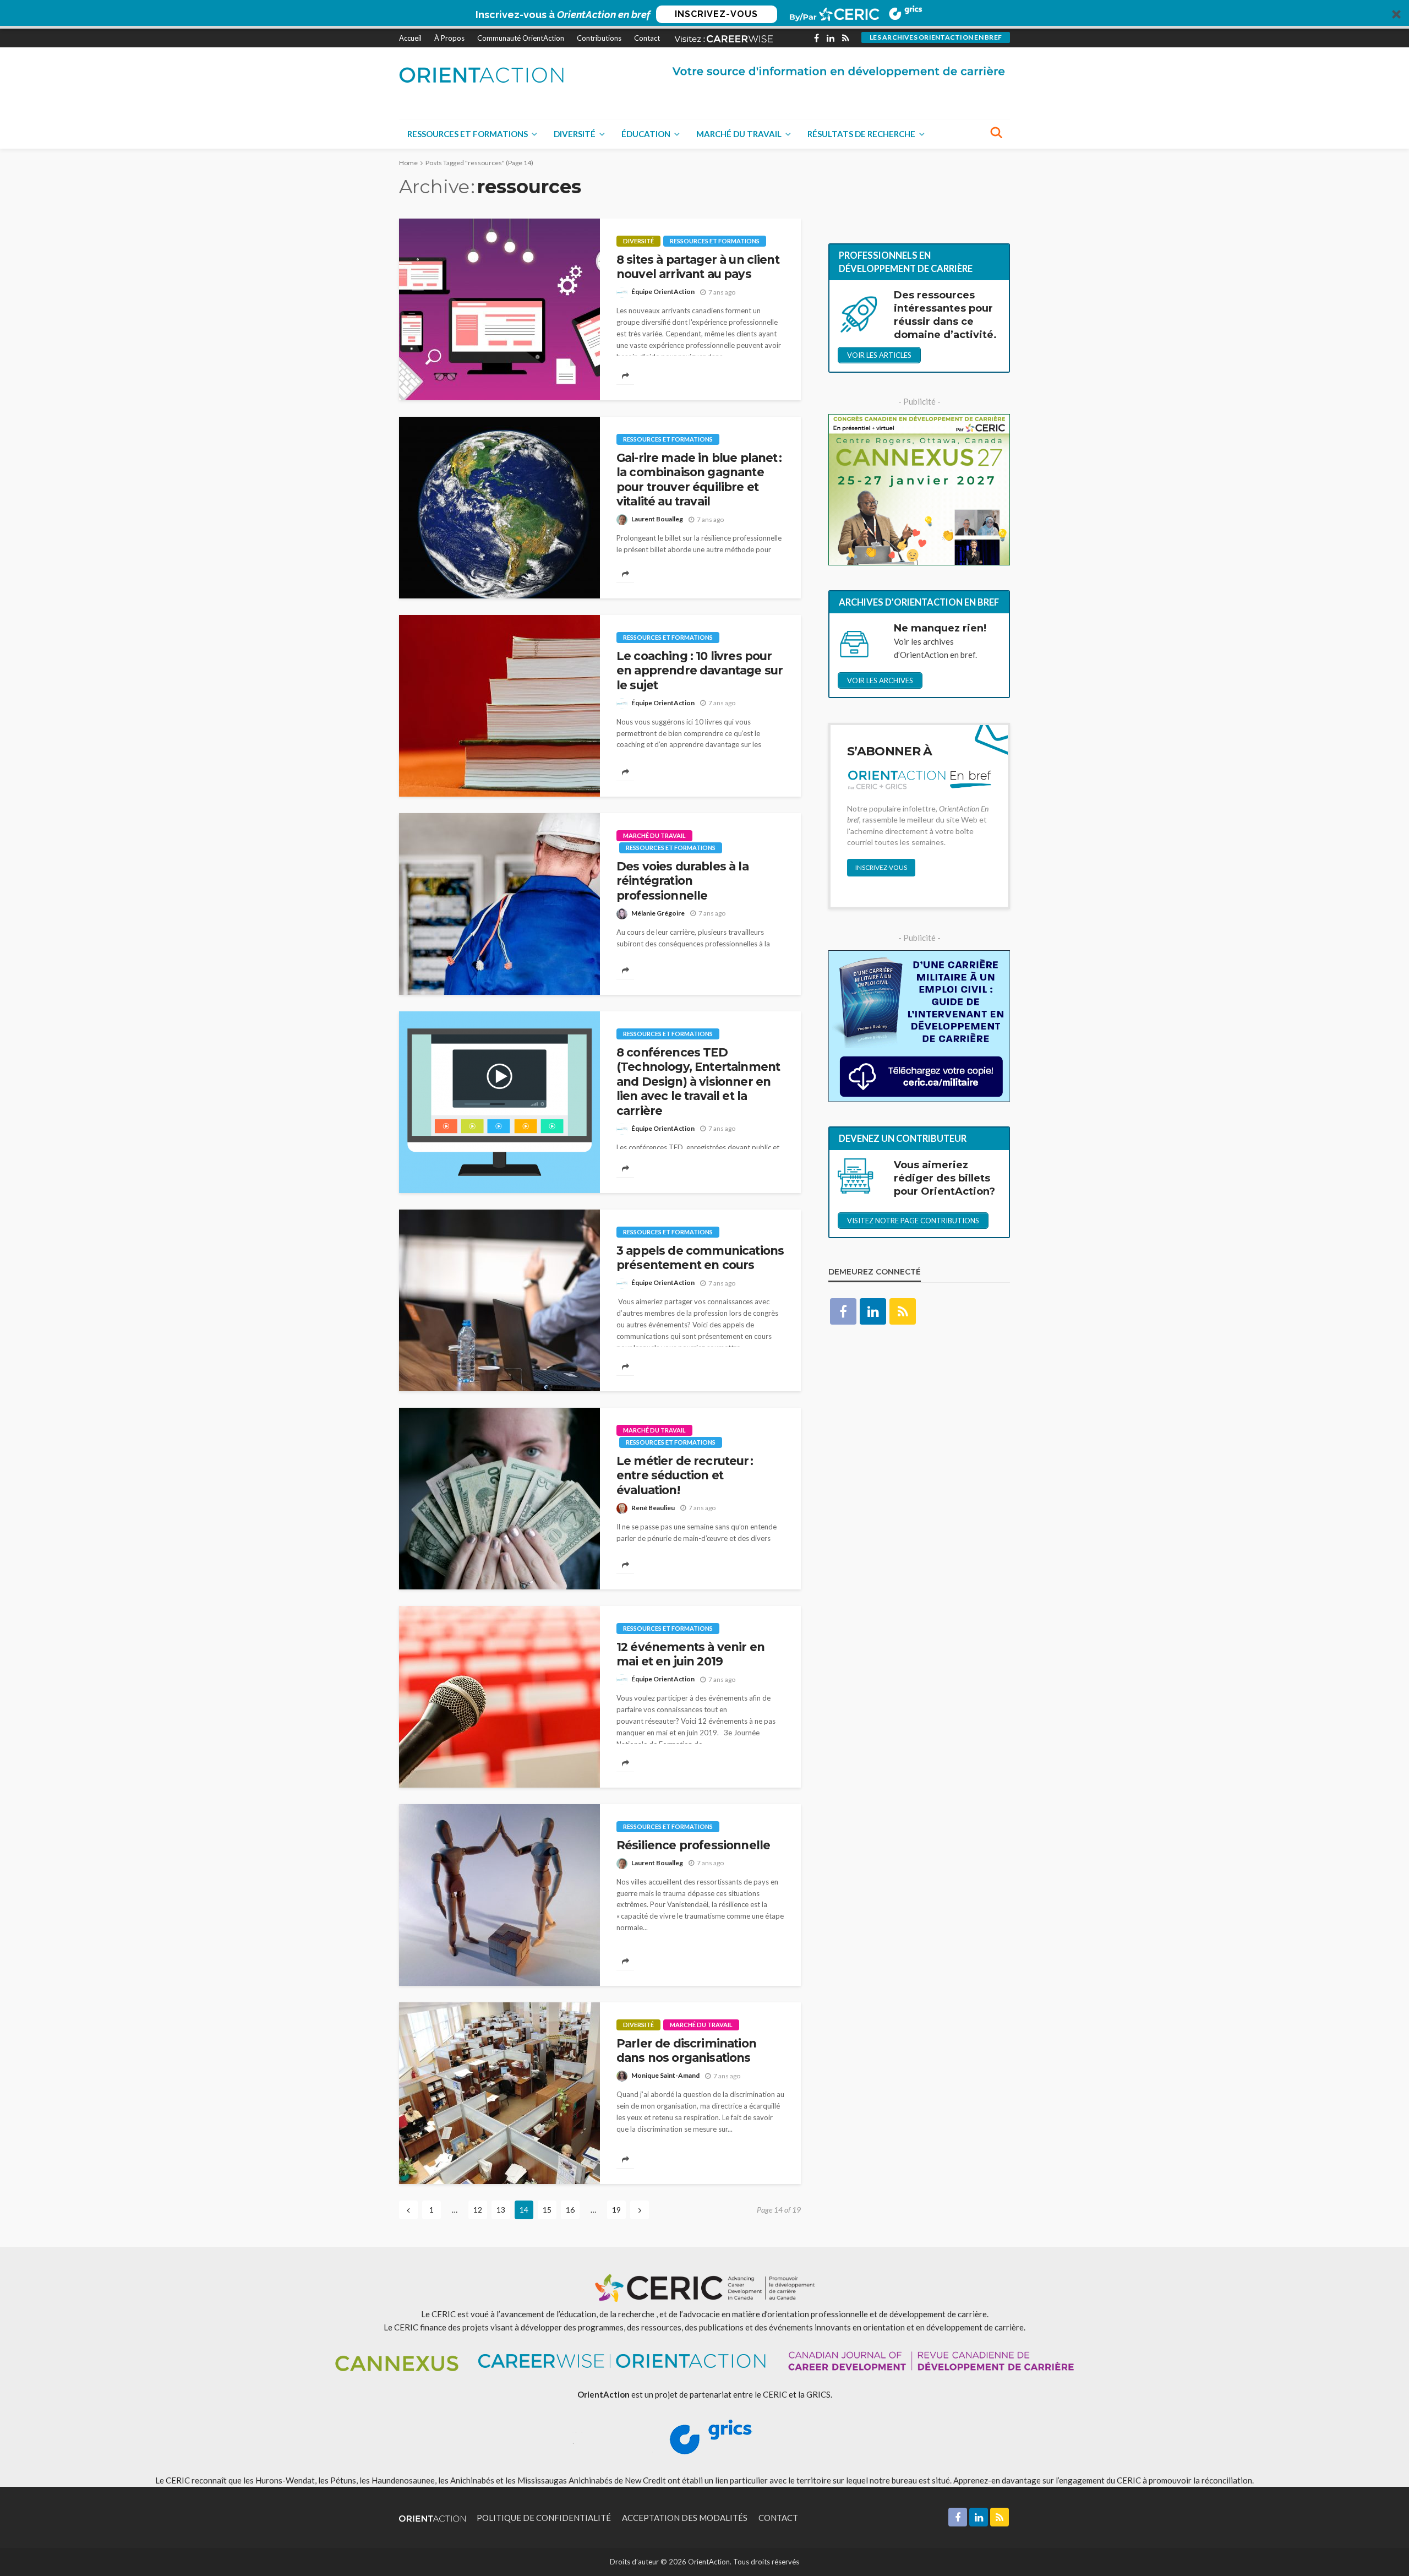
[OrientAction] (482, 75)
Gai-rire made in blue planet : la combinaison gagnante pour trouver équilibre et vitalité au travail (699, 480)
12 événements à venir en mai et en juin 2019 (690, 1654)
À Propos (449, 38)
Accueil (410, 38)
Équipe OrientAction (663, 292)
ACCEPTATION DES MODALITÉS (685, 2518)
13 (501, 2210)
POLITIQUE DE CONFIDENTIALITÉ (544, 2518)
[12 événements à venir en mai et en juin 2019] (499, 1697)
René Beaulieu (653, 1508)
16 (570, 2210)
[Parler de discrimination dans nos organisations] (499, 2093)
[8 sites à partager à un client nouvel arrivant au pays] (499, 309)
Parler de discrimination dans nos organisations (686, 2051)
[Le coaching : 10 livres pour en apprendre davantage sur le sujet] (499, 706)
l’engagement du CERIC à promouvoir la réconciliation (1154, 2480)
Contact (647, 38)
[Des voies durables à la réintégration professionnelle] (499, 904)
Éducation (646, 134)
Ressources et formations (468, 134)
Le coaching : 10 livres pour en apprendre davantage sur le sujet (700, 671)
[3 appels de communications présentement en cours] (499, 1300)
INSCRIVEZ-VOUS (716, 14)
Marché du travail (739, 134)
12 (478, 2210)
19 (616, 2210)
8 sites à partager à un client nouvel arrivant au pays (698, 267)
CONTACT (778, 2518)
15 (547, 2210)
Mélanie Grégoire (658, 913)
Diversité (575, 134)
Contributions (599, 38)
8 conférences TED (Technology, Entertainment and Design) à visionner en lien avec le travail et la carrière (698, 1082)
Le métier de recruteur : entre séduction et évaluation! (685, 1475)
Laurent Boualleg (657, 519)
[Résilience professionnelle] (499, 1895)
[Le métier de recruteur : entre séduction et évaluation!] (499, 1499)
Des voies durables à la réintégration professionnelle (682, 881)
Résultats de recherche (861, 134)
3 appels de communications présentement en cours (700, 1258)
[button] (704, 14)
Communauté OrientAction (521, 38)
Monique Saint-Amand (665, 2075)
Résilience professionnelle (693, 1845)
